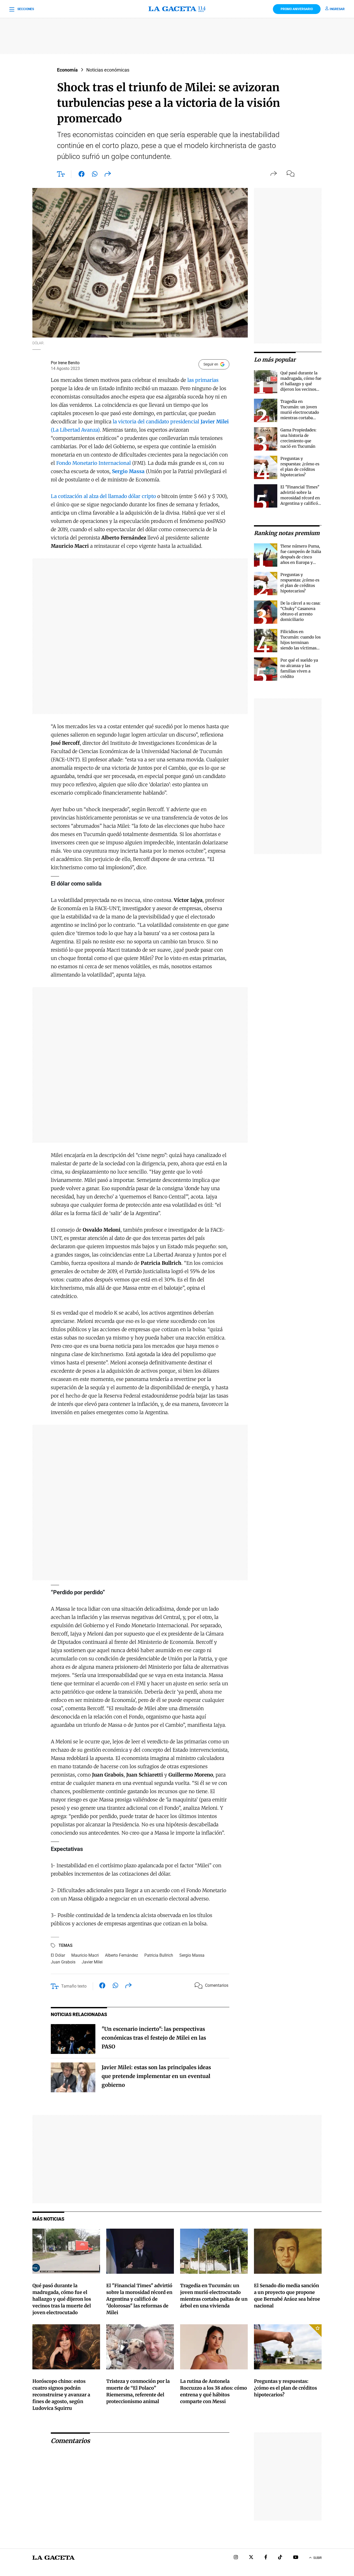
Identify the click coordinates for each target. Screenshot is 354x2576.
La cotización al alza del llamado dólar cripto (103, 496)
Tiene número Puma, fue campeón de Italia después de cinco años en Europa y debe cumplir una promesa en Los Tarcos (301, 562)
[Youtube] (296, 2558)
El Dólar (58, 1955)
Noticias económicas (108, 70)
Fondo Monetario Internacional (94, 463)
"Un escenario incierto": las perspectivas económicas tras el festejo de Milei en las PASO (154, 2038)
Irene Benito (69, 363)
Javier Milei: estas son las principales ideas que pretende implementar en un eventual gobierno (156, 2076)
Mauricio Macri (85, 1955)
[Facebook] (266, 2558)
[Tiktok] (280, 2558)
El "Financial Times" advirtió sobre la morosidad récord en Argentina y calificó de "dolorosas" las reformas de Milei (139, 2299)
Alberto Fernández (122, 1955)
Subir (317, 2558)
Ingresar (337, 9)
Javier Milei (92, 1962)
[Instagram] (236, 2558)
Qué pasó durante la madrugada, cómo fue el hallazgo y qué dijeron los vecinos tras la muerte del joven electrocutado (62, 2299)
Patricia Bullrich (159, 1955)
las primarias (203, 380)
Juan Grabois (63, 1962)
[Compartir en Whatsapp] (95, 175)
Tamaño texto (74, 1986)
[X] (251, 2558)
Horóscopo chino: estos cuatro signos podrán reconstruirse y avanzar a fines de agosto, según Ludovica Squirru (61, 2395)
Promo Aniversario (297, 9)
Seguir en (211, 364)
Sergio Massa (192, 1955)
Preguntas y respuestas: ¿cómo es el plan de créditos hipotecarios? (285, 2388)
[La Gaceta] (177, 9)
